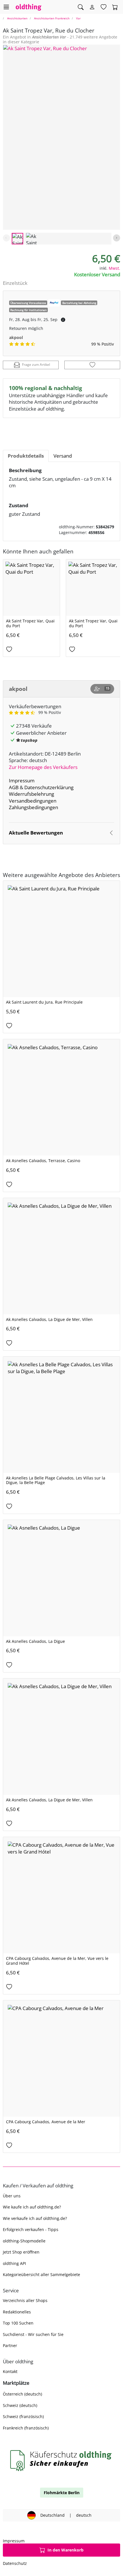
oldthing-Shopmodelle (24, 2241)
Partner (10, 2345)
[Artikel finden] (81, 7)
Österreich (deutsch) (22, 2394)
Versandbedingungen (33, 801)
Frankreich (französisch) (26, 2428)
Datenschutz (15, 2563)
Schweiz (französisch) (23, 2416)
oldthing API (14, 2263)
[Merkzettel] (104, 7)
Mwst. (114, 268)
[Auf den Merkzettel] (92, 365)
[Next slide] (117, 238)
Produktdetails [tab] (26, 456)
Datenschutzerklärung (49, 787)
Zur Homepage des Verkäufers (43, 767)
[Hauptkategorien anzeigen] (6, 7)
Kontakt (10, 2371)
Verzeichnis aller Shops (25, 2300)
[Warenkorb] (115, 7)
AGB (14, 787)
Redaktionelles (17, 2312)
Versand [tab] (63, 456)
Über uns (12, 2196)
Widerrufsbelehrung (31, 794)
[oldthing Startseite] (29, 7)
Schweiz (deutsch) (20, 2405)
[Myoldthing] (92, 7)
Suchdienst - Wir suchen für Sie (33, 2334)
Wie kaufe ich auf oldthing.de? (32, 2207)
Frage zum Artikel (36, 365)
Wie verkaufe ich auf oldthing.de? (35, 2218)
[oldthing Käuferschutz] (61, 2460)
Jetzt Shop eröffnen (21, 2252)
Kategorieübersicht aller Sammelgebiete (41, 2274)
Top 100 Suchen (18, 2323)
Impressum (22, 780)
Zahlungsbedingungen (33, 807)
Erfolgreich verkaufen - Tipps (31, 2229)
